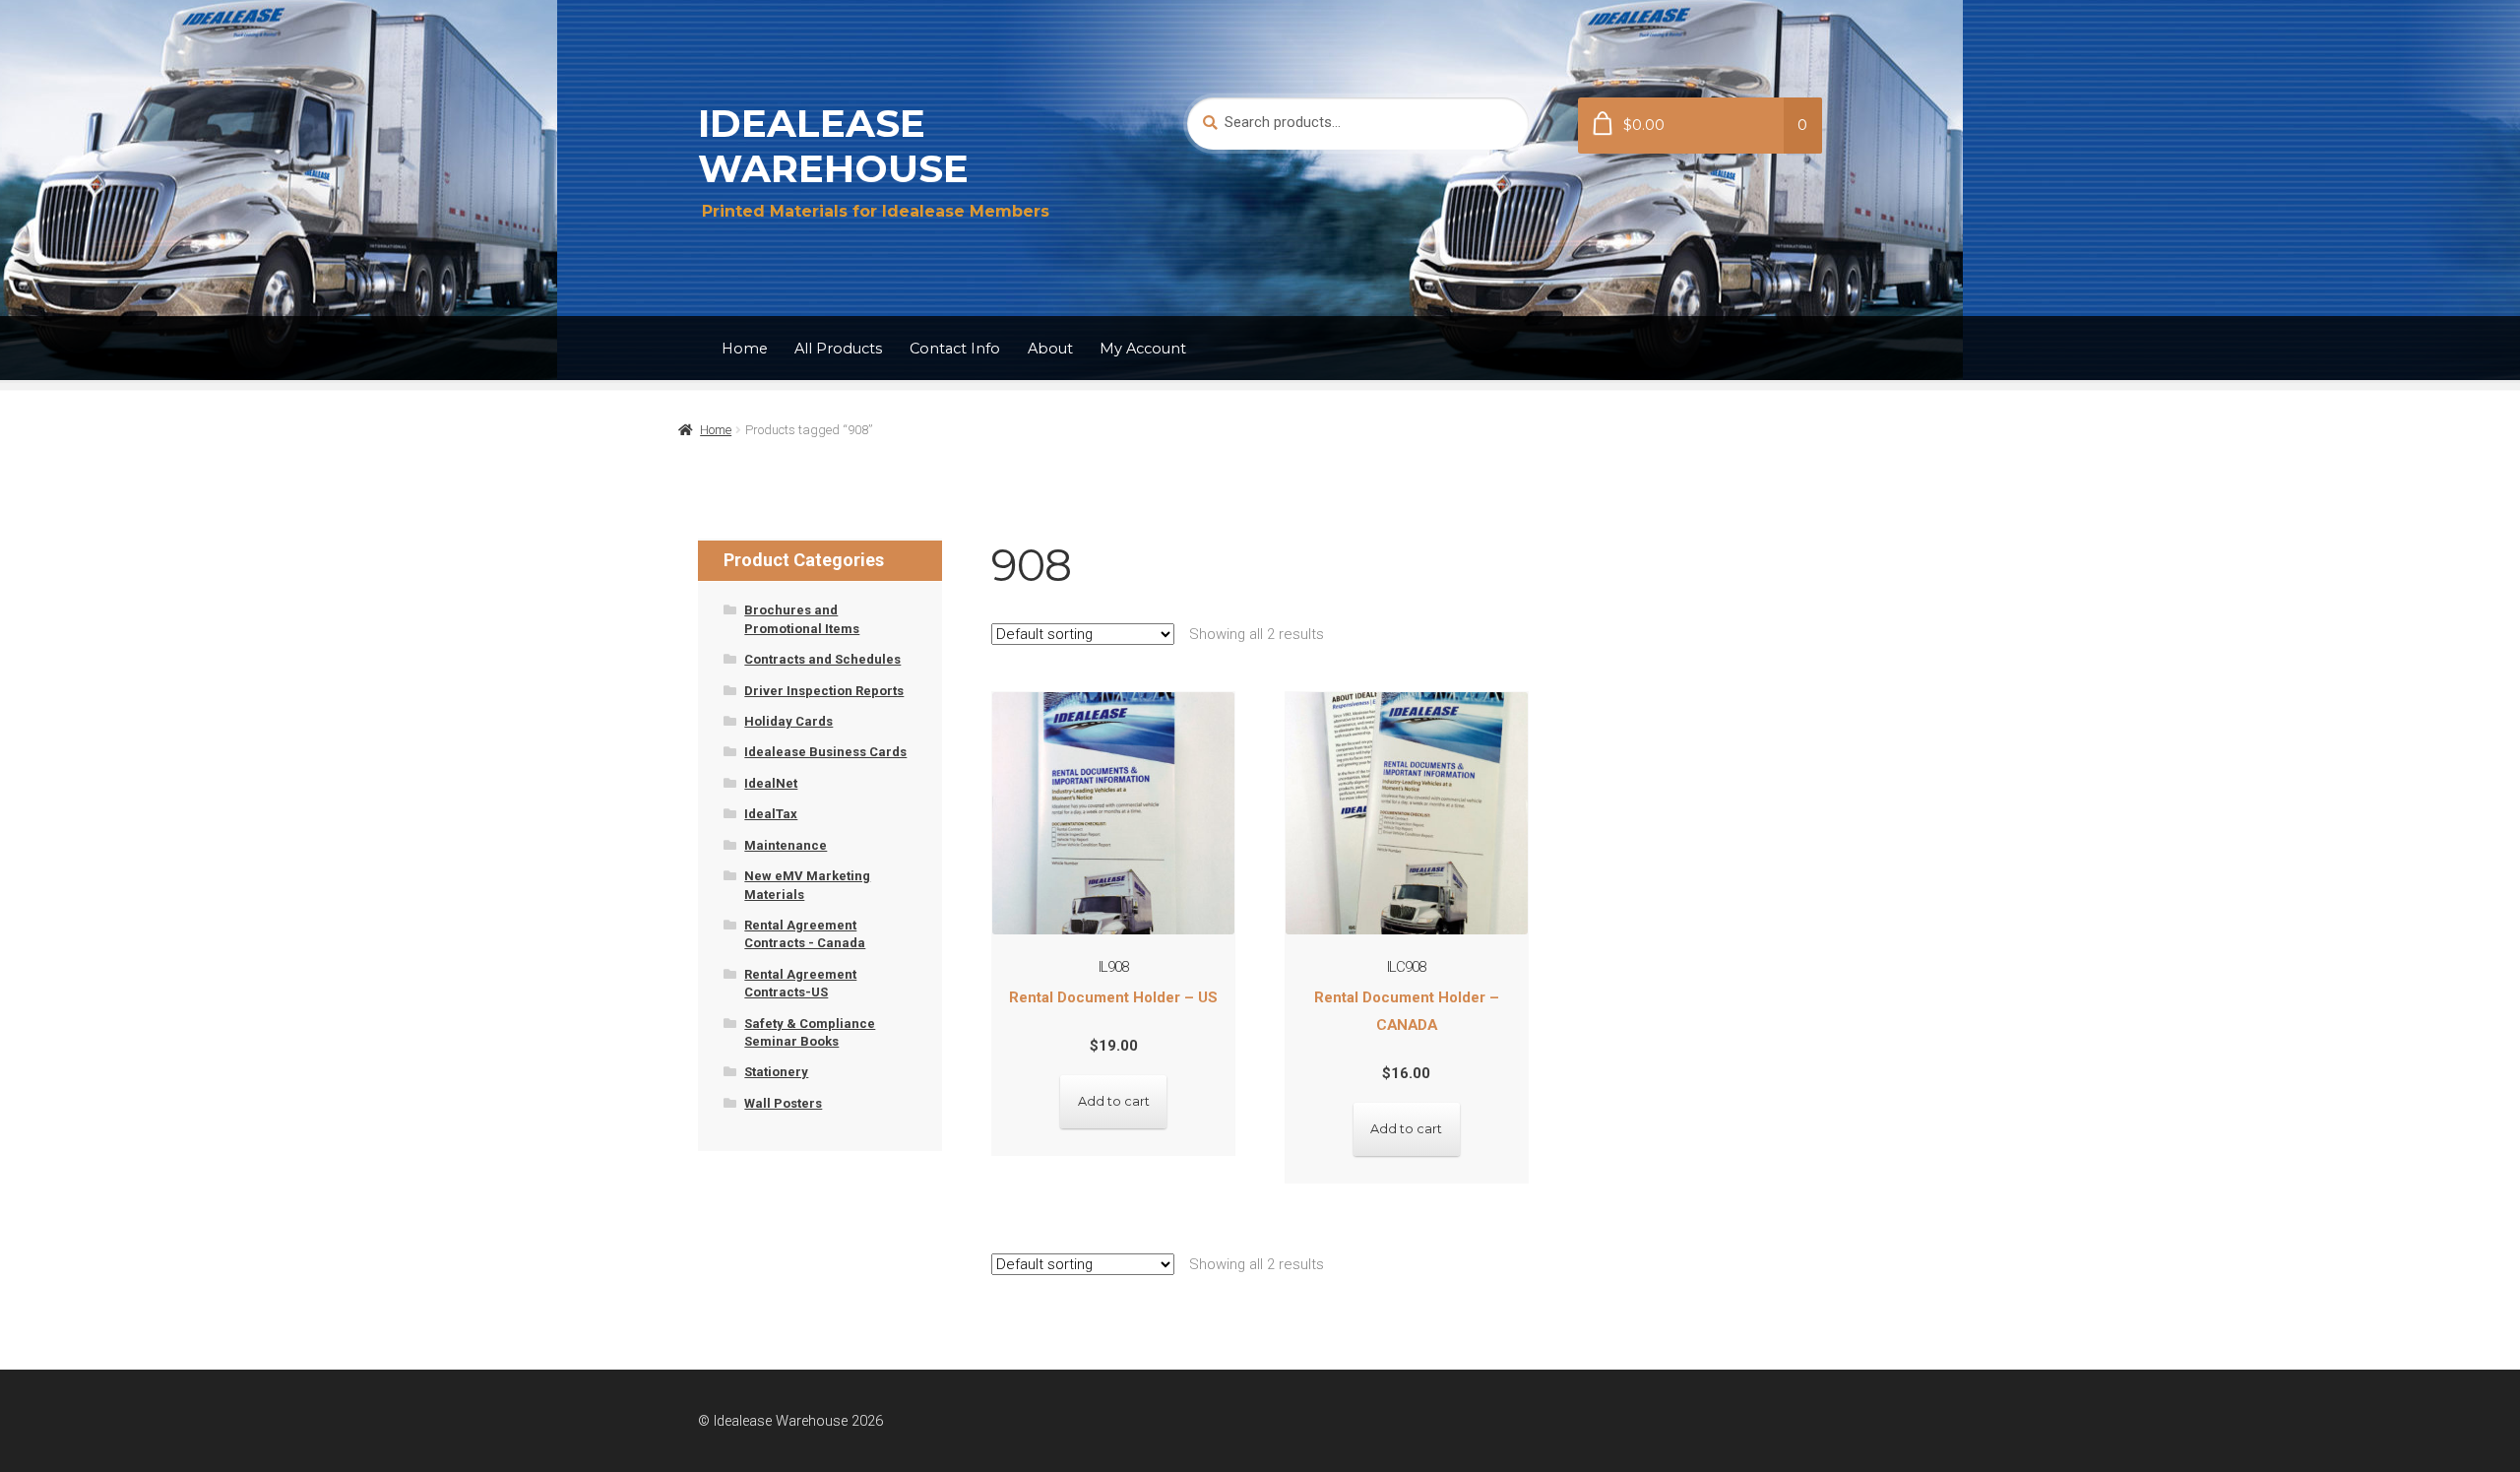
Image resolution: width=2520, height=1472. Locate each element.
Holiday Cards (788, 721)
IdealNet (771, 783)
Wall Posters (783, 1103)
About (1050, 349)
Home (745, 349)
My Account (1143, 349)
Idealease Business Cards (825, 752)
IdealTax (771, 814)
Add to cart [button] (1114, 1101)
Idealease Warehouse (833, 146)
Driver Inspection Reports (824, 691)
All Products (838, 349)
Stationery (776, 1072)
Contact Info (955, 349)
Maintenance (786, 845)
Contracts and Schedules (822, 659)
